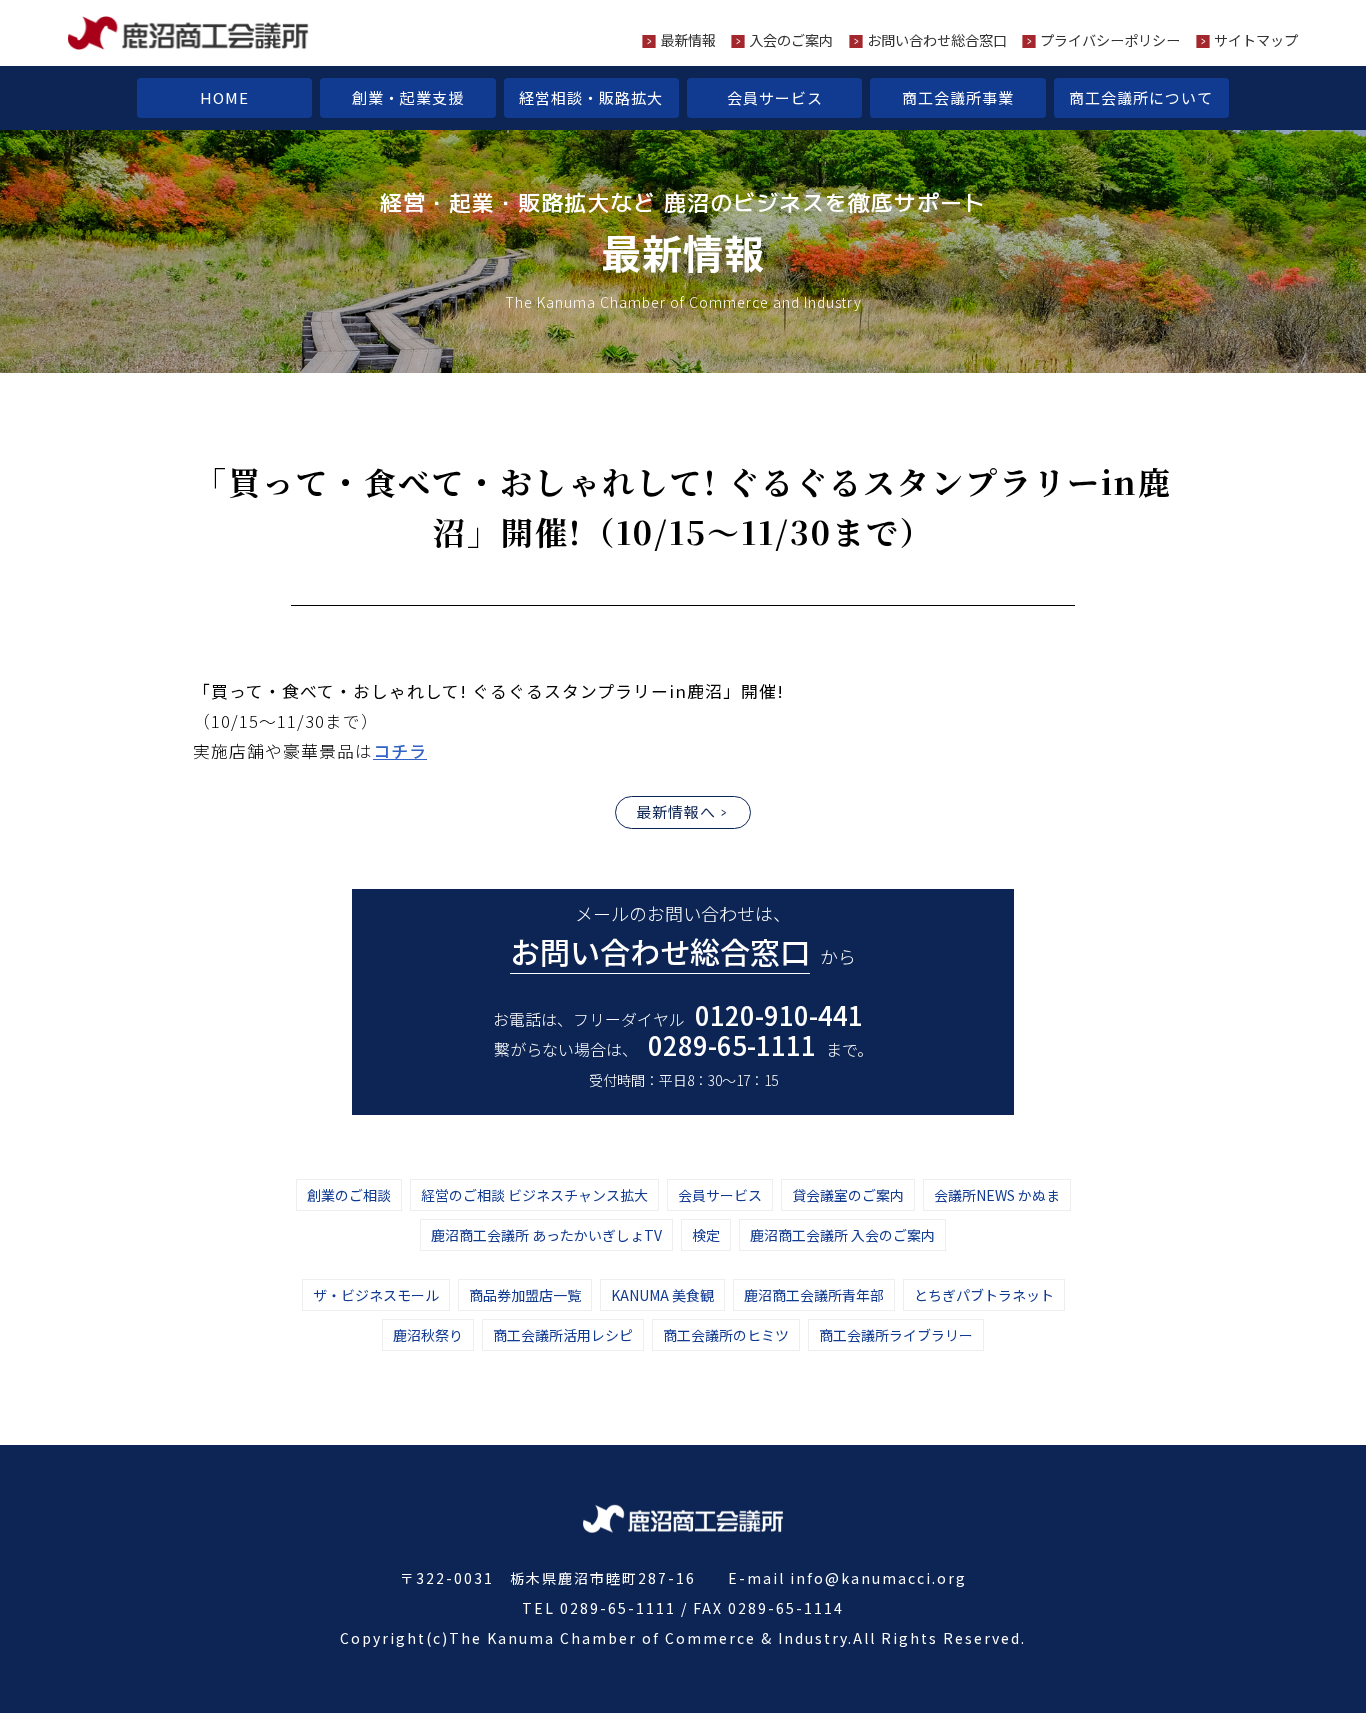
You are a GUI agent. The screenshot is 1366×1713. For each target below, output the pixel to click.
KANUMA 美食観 (662, 1295)
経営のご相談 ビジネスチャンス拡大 (534, 1195)
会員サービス (775, 97)
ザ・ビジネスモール (376, 1295)
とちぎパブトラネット (984, 1295)
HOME (224, 97)
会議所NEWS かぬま (997, 1195)
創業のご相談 (349, 1195)
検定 (706, 1235)
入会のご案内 (791, 40)
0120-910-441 (779, 1014)
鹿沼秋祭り (428, 1335)
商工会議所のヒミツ (726, 1335)
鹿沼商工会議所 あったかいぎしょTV (546, 1235)
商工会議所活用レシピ (563, 1335)
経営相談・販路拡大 (591, 97)
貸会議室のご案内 (848, 1195)
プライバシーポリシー (1110, 40)
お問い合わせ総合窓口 (937, 40)
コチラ (400, 751)
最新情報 (688, 40)
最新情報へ (676, 811)
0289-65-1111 (732, 1044)
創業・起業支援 (408, 97)
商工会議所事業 (958, 97)
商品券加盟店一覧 (525, 1295)
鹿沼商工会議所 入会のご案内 (842, 1235)
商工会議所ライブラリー (896, 1335)
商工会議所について (1141, 97)
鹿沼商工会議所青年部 (814, 1295)
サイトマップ (1256, 40)
